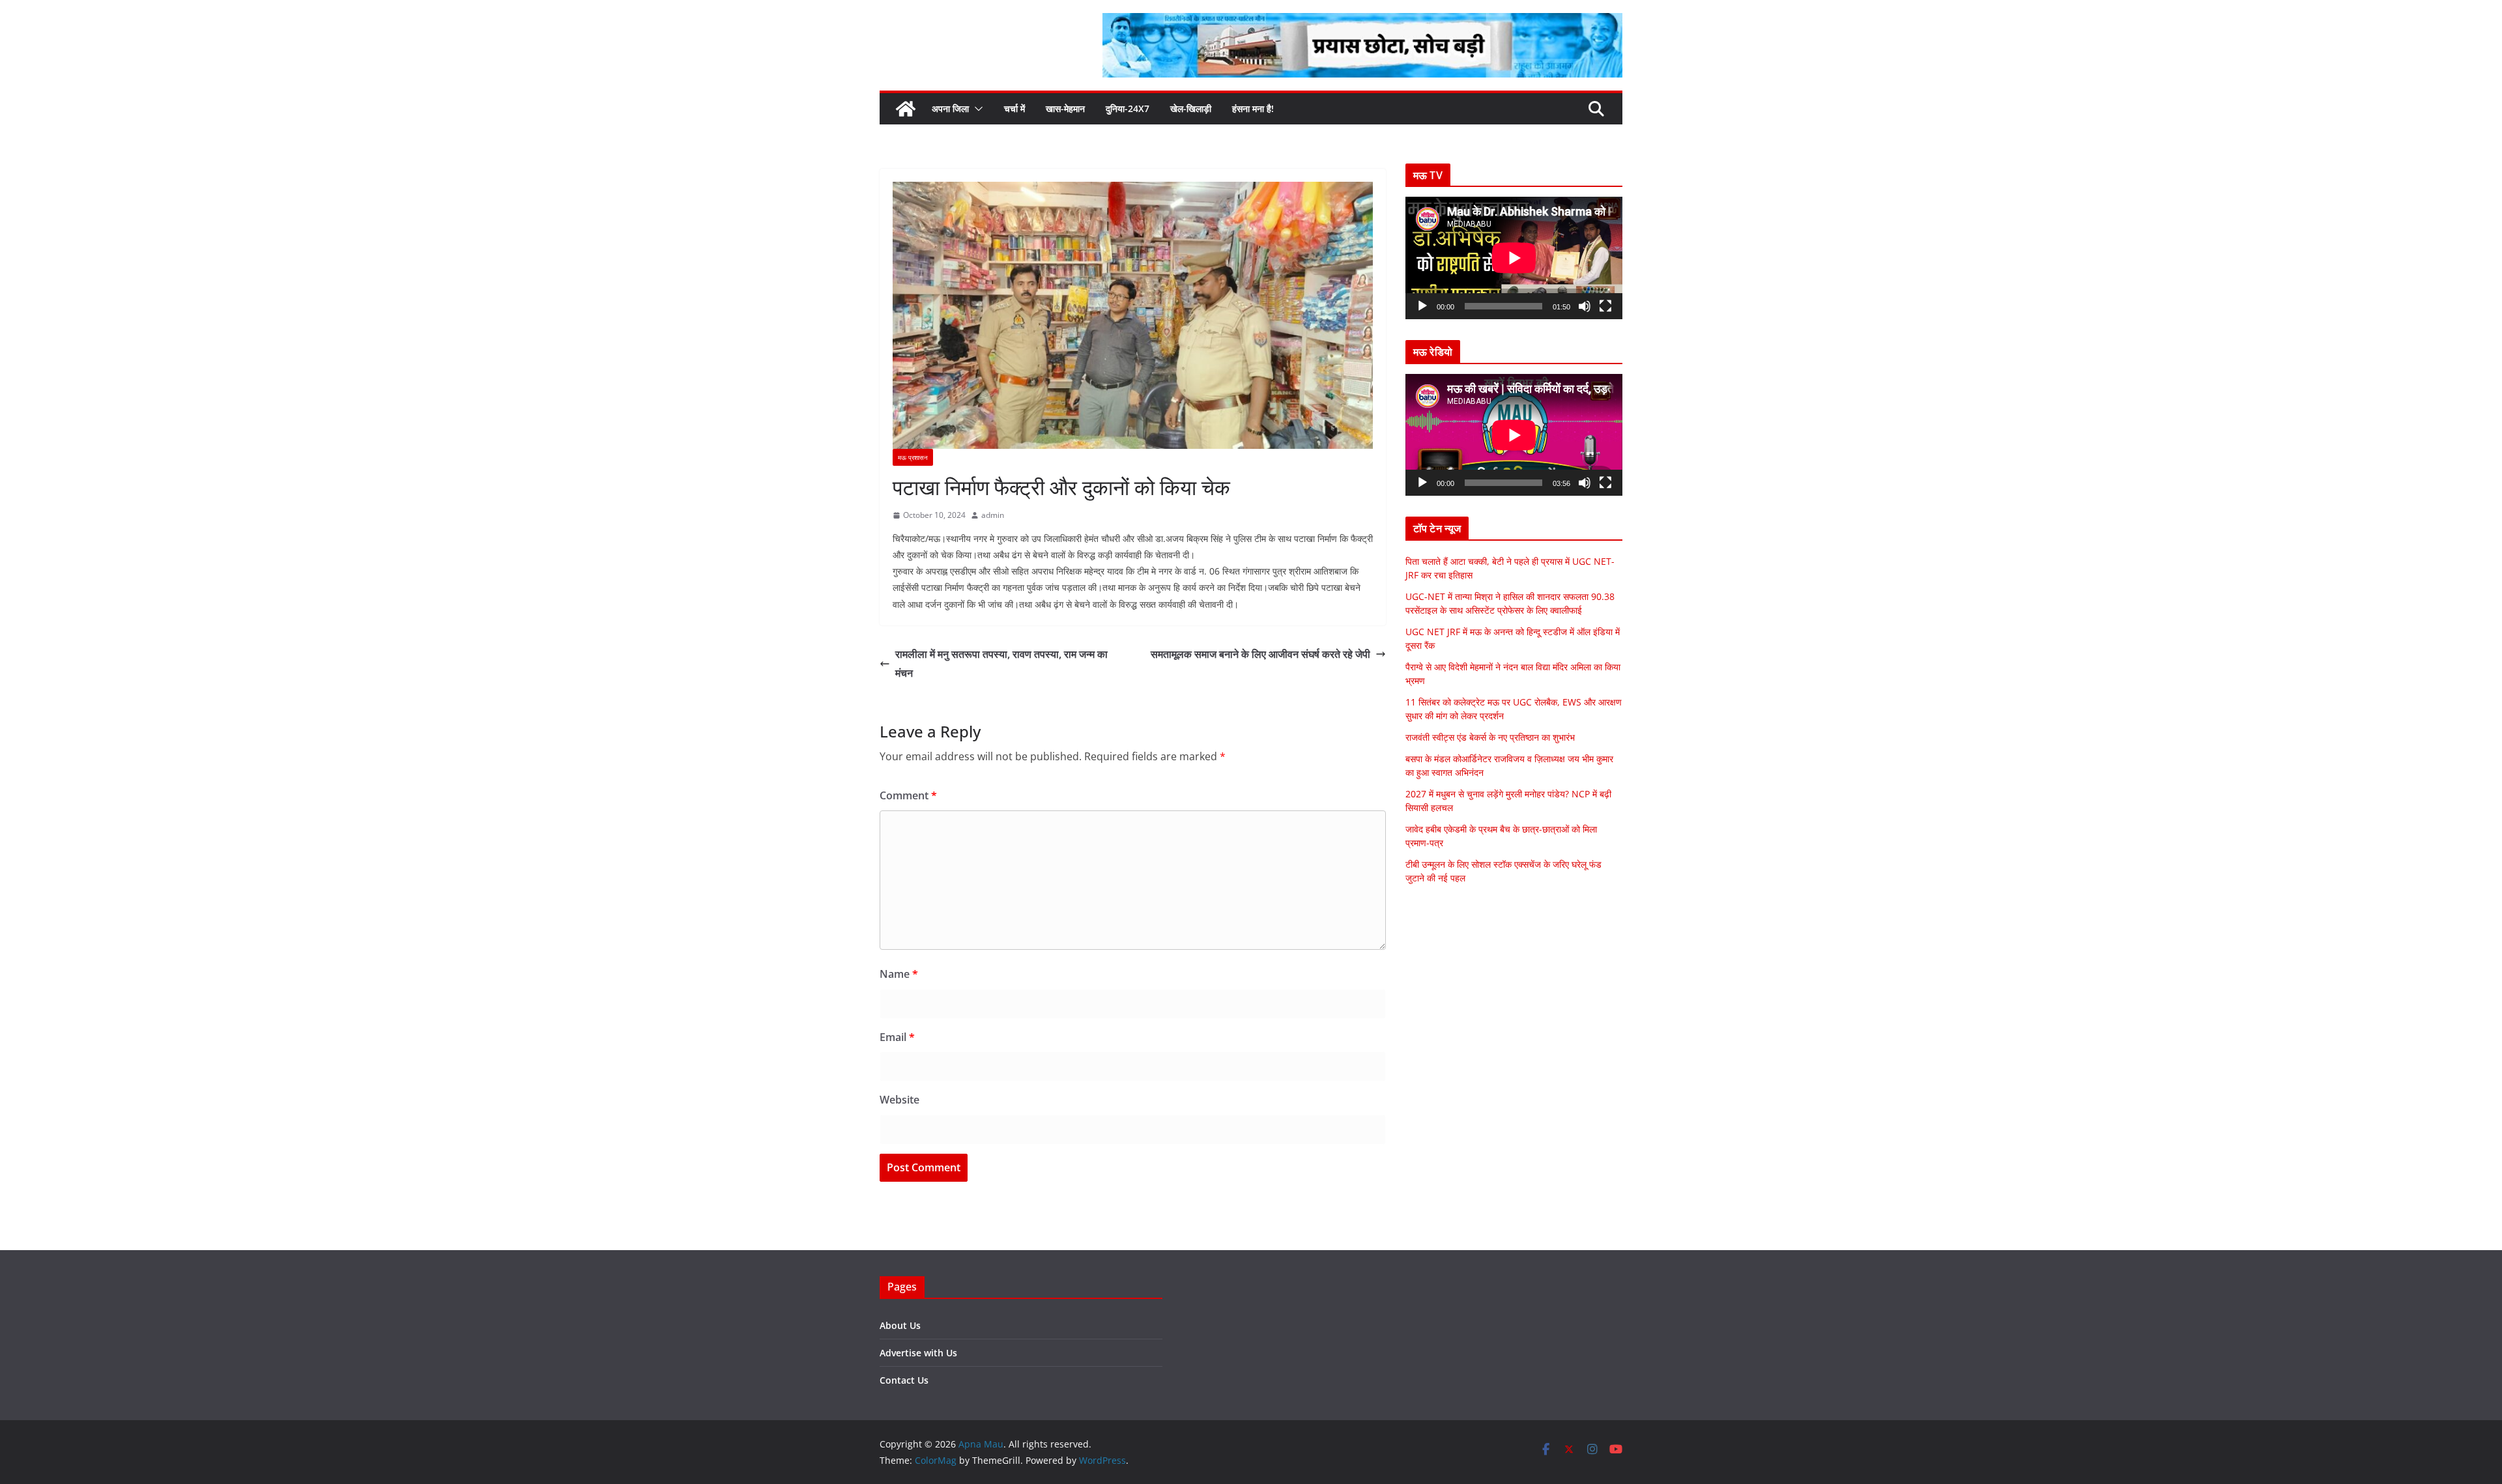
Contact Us (904, 1380)
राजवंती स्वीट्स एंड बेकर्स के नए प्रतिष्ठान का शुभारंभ (1490, 737)
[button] (976, 109)
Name (899, 974)
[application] (1514, 258)
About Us (900, 1325)
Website (899, 1100)
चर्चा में (1014, 108)
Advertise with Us (918, 1353)
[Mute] (1585, 306)
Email (897, 1037)
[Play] (1422, 306)
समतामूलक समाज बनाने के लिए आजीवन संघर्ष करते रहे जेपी (1260, 654)
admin (993, 515)
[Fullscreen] (1605, 306)
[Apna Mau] (906, 109)
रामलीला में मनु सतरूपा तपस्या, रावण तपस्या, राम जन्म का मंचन (1001, 664)
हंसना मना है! (1253, 108)
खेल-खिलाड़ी (1191, 108)
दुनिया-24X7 (1128, 108)
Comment (908, 795)
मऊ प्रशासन (913, 457)
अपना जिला (950, 108)
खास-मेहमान (1065, 108)
